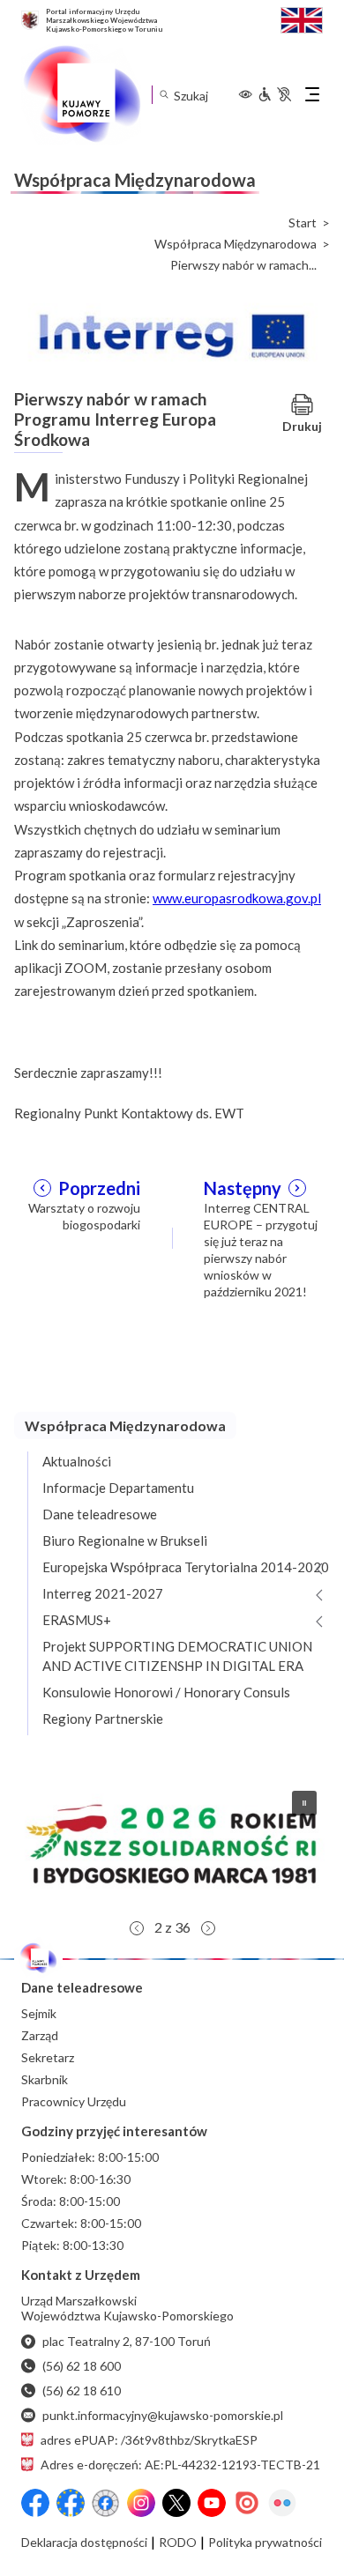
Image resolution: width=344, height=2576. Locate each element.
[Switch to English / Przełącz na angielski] (302, 18)
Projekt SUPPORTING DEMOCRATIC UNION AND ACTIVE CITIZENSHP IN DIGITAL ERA (177, 1656)
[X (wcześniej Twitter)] (176, 2503)
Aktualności (77, 1461)
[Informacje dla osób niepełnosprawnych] (274, 94)
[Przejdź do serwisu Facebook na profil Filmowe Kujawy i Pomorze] (106, 2503)
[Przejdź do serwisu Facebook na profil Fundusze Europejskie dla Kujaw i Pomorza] (71, 2503)
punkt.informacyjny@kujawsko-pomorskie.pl (163, 2415)
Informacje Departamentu (118, 1488)
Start (303, 223)
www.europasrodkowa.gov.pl (237, 898)
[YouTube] (212, 2503)
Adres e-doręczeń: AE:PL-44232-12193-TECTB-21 (180, 2465)
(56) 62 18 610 (82, 2390)
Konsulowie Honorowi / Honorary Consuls (166, 1692)
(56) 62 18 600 (82, 2366)
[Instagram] (141, 2503)
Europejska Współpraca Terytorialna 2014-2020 (186, 1567)
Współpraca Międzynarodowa (236, 244)
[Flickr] (282, 2503)
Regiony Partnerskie (103, 1719)
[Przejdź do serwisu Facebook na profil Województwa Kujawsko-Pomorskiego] (35, 2503)
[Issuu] (247, 2503)
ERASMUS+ (77, 1620)
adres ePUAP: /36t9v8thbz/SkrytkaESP (149, 2440)
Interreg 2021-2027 (103, 1593)
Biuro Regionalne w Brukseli (125, 1540)
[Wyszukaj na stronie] (164, 95)
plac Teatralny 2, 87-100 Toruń (127, 2341)
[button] (172, 1844)
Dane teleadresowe (100, 1514)
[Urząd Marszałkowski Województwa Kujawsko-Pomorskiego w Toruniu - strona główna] (81, 94)
